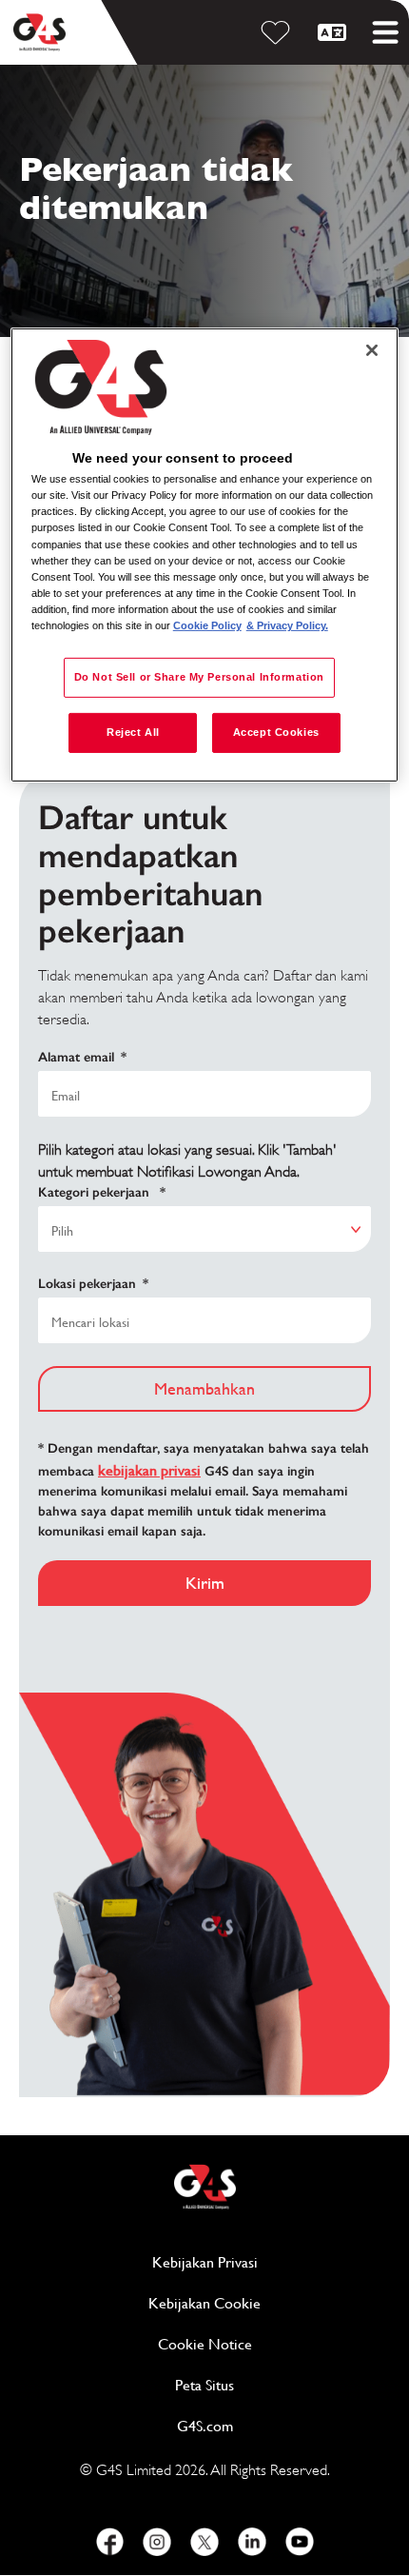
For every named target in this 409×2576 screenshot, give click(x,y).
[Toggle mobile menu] (385, 32)
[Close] (372, 350)
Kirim (205, 1583)
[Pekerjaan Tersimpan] (279, 32)
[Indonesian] (335, 32)
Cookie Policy (207, 625)
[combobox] (204, 1229)
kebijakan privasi (149, 1470)
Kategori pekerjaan (102, 1192)
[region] (205, 555)
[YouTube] (300, 2542)
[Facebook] (109, 2542)
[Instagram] (157, 2542)
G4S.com (278, 2426)
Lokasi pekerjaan (93, 1284)
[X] (204, 2542)
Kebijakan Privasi (271, 2262)
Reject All (133, 732)
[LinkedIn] (252, 2542)
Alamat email (82, 1057)
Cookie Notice (205, 2344)
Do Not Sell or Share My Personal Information (199, 677)
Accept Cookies (276, 732)
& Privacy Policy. (287, 625)
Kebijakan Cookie (269, 2303)
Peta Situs (204, 2385)
